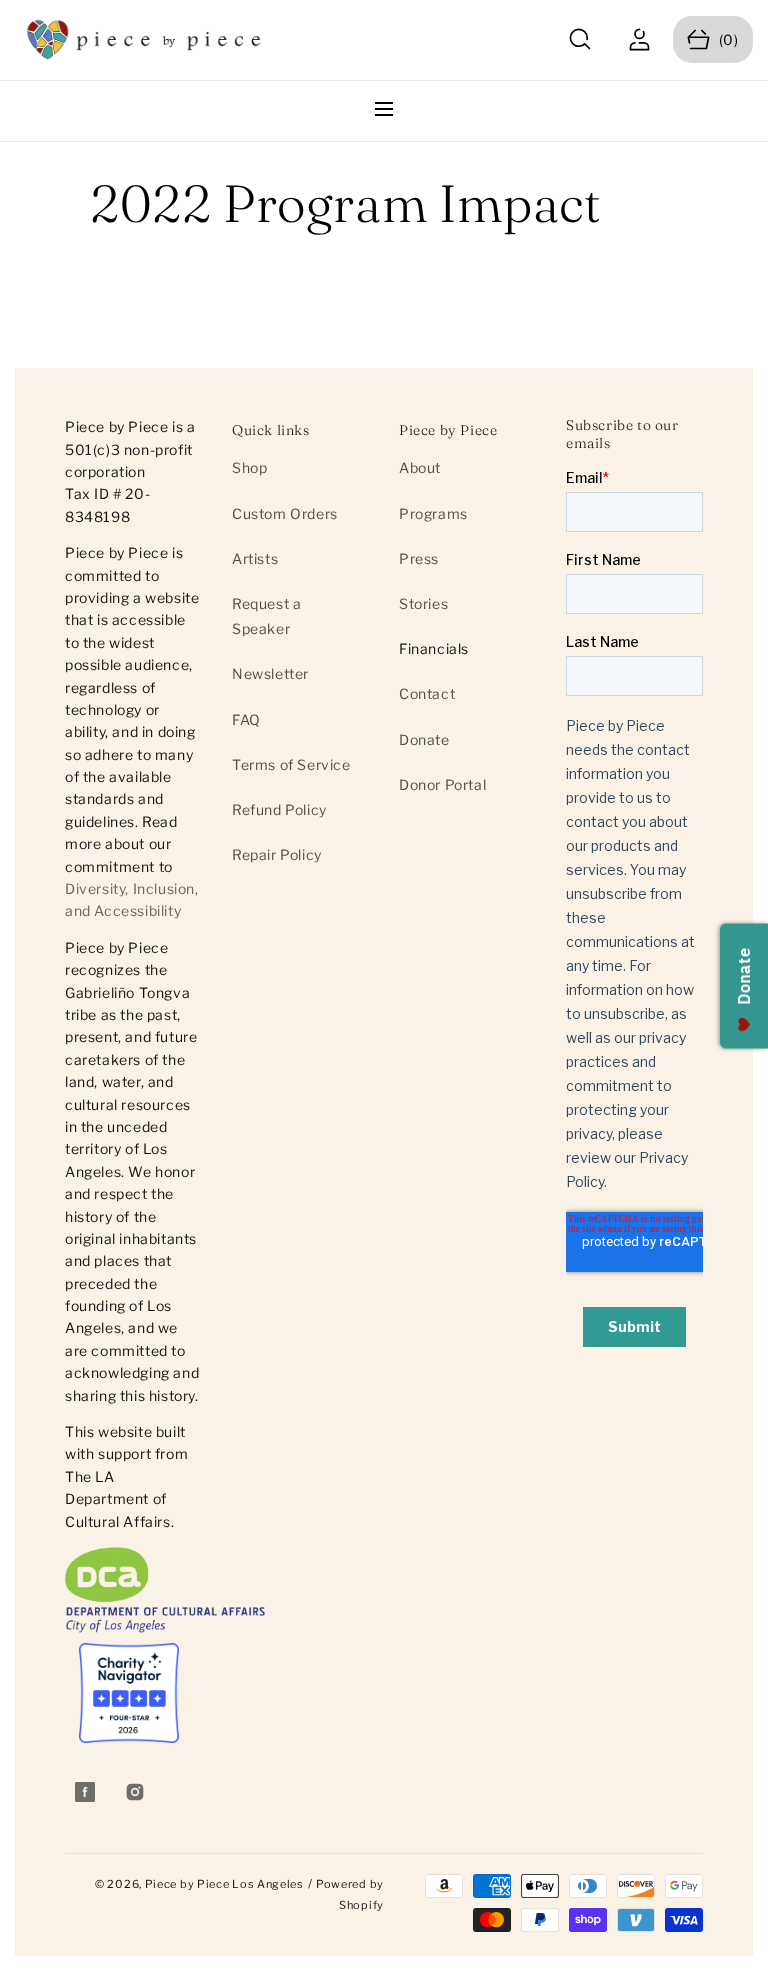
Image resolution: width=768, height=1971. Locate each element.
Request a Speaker (266, 616)
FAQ (246, 719)
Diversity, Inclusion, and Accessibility (132, 899)
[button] (580, 39)
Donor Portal (442, 784)
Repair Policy (277, 854)
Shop (249, 467)
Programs (433, 513)
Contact (427, 693)
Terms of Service (291, 764)
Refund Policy (279, 809)
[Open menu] (384, 110)
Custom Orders (285, 513)
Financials (434, 648)
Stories (423, 603)
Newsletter (270, 673)
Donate (424, 739)
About (420, 467)
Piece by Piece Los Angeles (224, 1884)
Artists (255, 558)
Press (419, 558)
